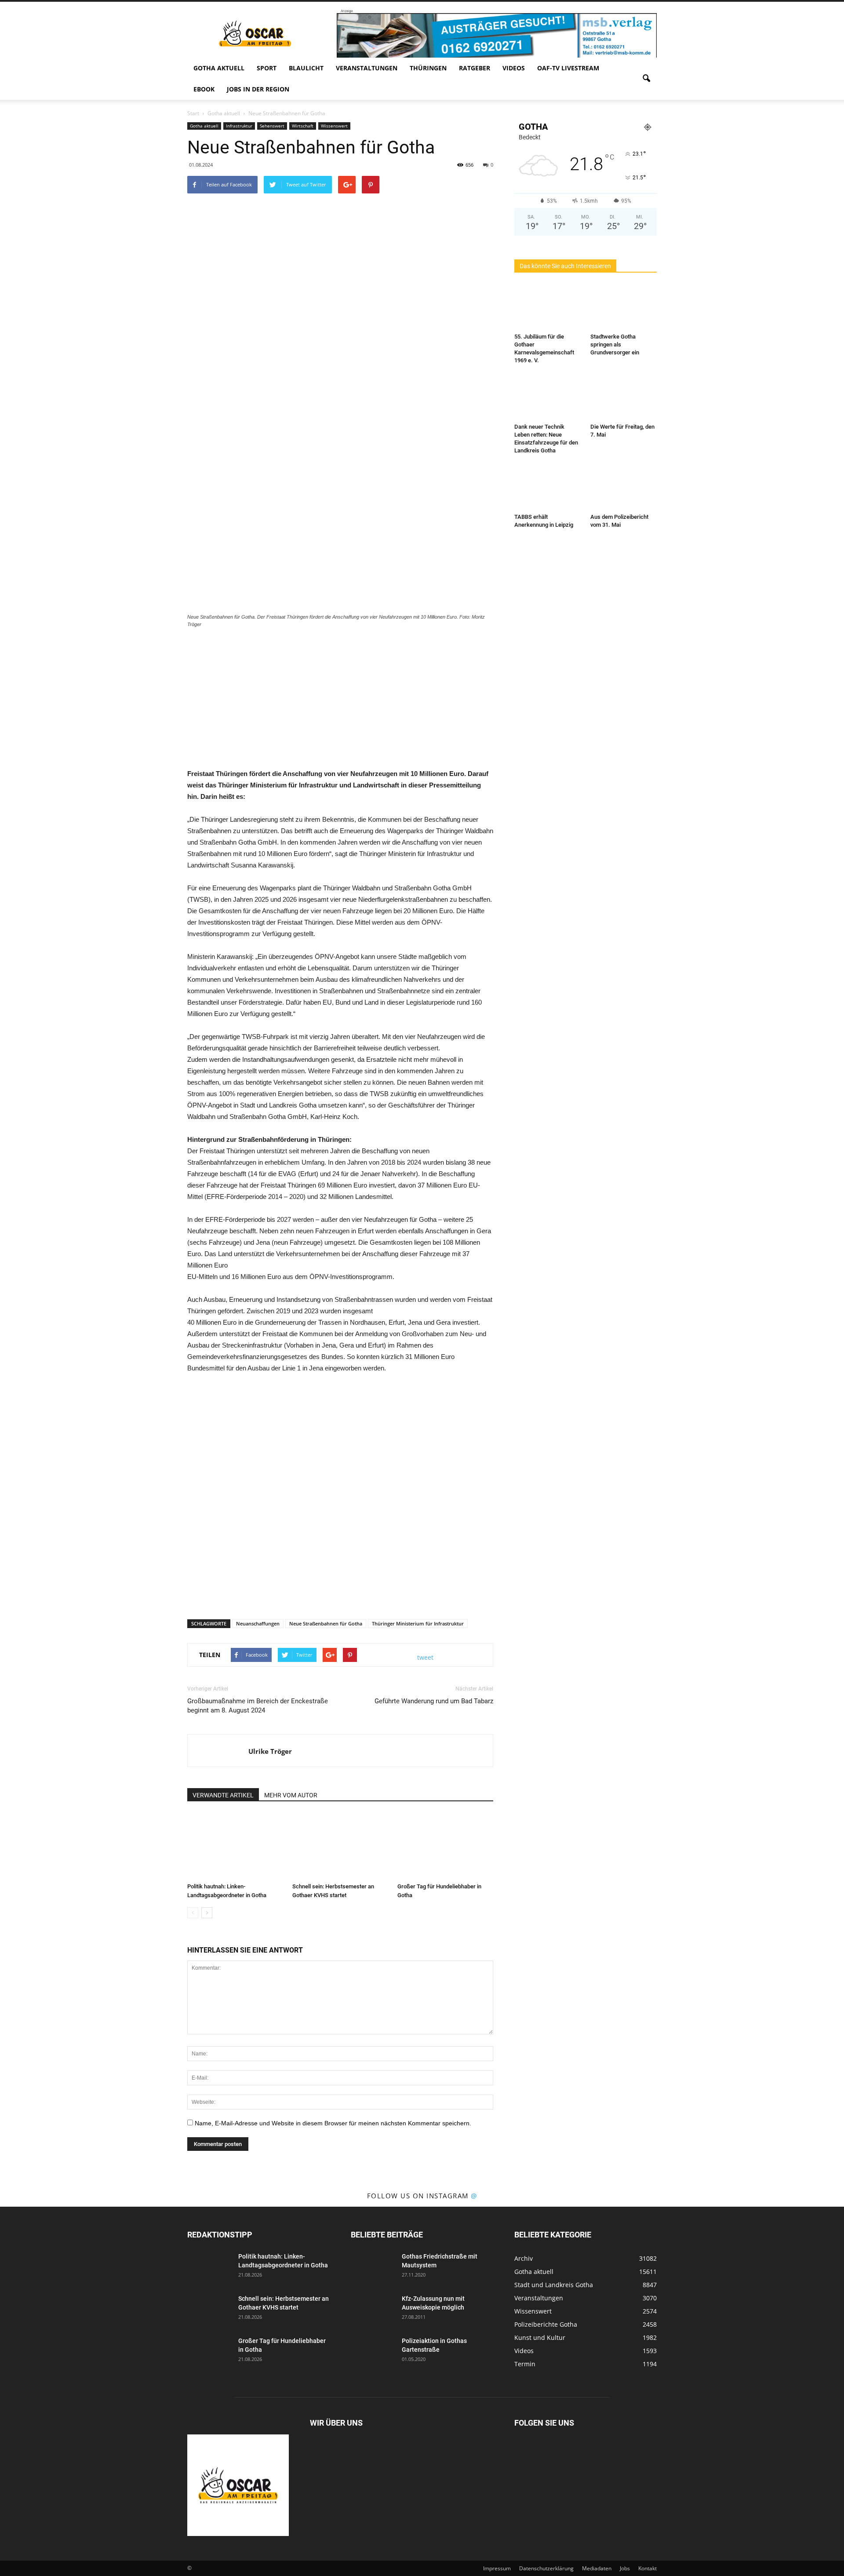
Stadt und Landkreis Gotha (554, 2285)
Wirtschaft (303, 126)
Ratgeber (475, 68)
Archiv (524, 2258)
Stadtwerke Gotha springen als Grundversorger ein (615, 344)
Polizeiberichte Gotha (546, 2324)
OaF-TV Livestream (568, 68)
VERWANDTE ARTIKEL (223, 1795)
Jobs (625, 2568)
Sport (267, 68)
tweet (425, 1657)
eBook (204, 89)
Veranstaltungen (367, 68)
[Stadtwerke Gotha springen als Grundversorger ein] (624, 307)
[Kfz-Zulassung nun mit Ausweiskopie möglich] (373, 2310)
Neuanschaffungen (258, 1623)
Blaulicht (306, 68)
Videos (514, 68)
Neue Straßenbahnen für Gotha (326, 1623)
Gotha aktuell (219, 68)
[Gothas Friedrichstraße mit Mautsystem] (373, 2267)
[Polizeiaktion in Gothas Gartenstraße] (373, 2352)
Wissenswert (334, 126)
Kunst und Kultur (540, 2337)
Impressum (497, 2568)
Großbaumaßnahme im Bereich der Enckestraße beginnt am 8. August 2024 (258, 1706)
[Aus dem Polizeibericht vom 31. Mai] (624, 487)
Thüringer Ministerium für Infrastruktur (418, 1623)
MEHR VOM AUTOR (291, 1795)
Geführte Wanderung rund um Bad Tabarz (434, 1701)
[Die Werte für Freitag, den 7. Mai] (624, 397)
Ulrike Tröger (270, 1751)
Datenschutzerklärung (546, 2568)
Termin (525, 2364)
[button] (646, 79)
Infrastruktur (239, 126)
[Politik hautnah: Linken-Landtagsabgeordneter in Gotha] (235, 1846)
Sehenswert (272, 126)
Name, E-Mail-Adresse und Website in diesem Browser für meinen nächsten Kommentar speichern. (333, 2123)
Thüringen (428, 68)
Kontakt (648, 2568)
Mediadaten (597, 2568)
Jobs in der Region (258, 89)
